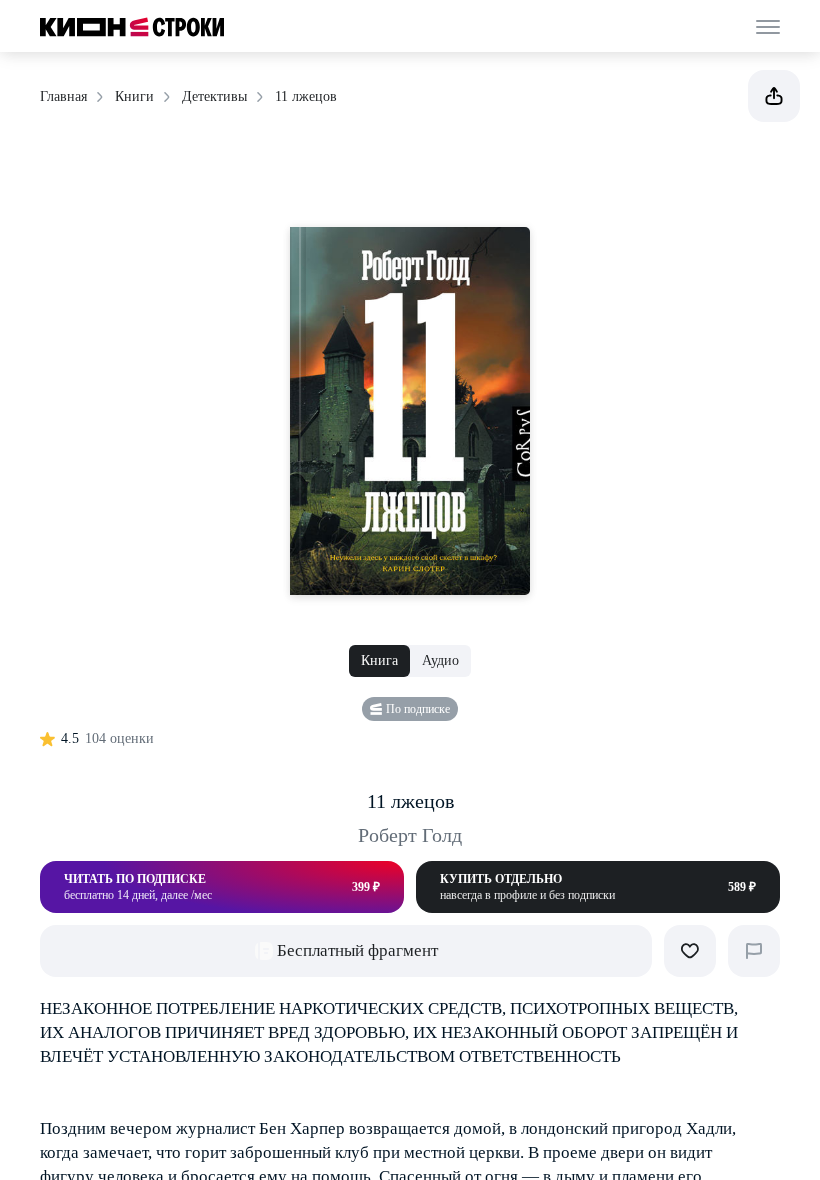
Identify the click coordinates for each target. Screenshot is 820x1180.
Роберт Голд (410, 835)
